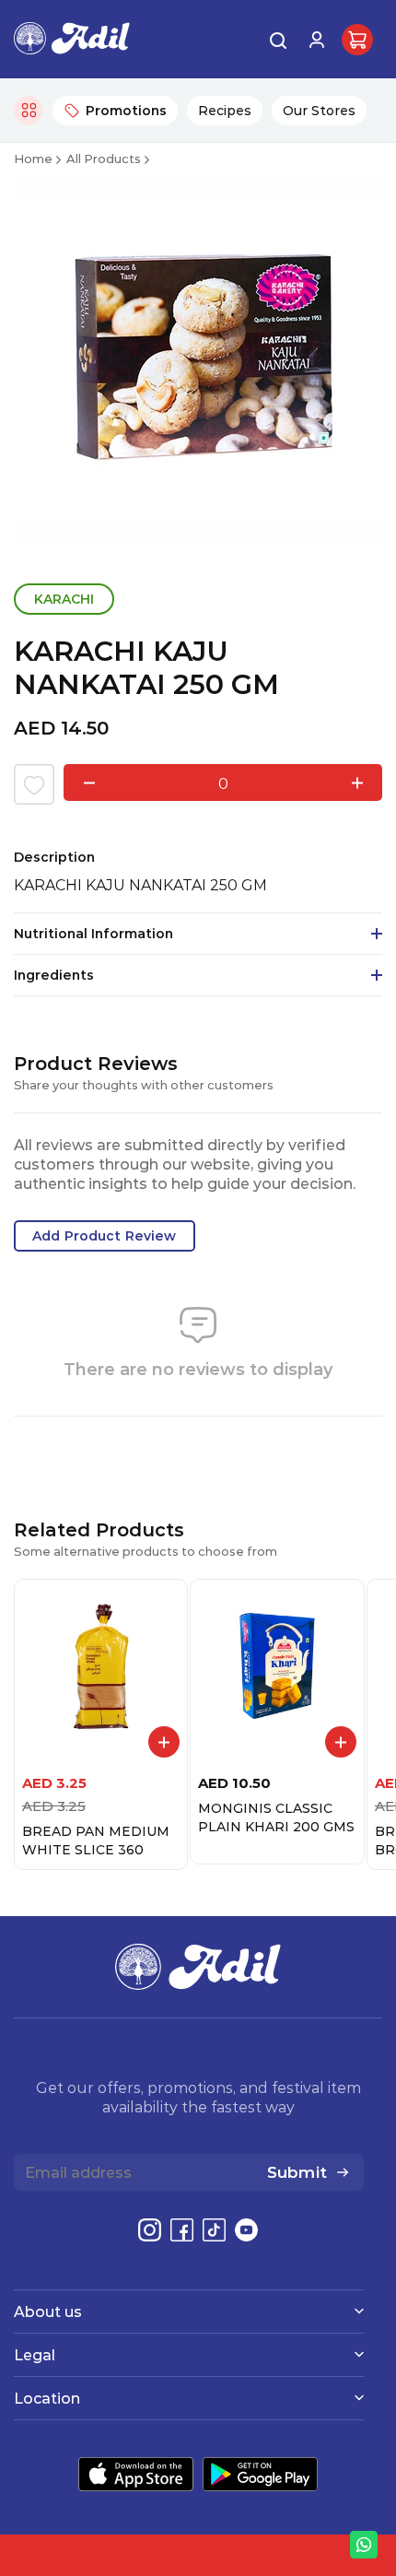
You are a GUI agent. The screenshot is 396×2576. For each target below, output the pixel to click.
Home (33, 158)
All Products (104, 158)
